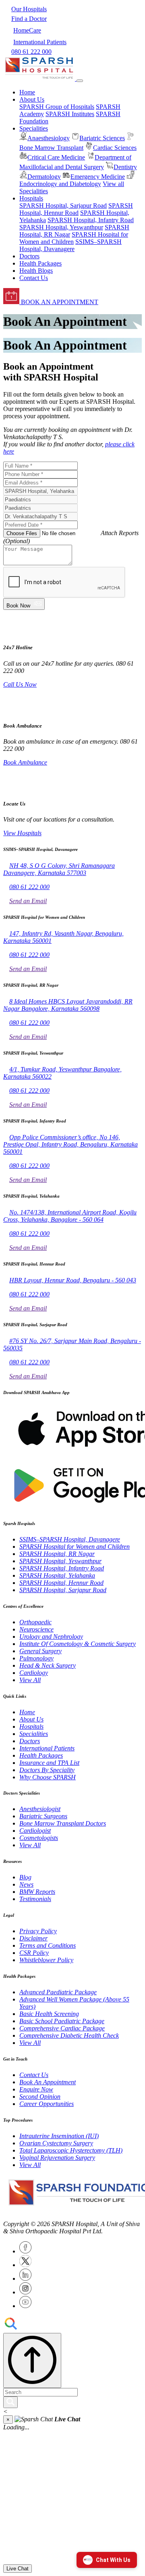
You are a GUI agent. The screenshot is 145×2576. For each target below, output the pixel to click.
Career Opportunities (47, 2104)
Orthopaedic (35, 1622)
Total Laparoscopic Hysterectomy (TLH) (71, 2150)
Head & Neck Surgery (48, 1665)
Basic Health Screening (49, 2014)
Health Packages (40, 263)
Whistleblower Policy (46, 1960)
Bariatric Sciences (102, 138)
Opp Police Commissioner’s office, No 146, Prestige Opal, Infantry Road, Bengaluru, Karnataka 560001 (70, 1144)
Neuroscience (36, 1629)
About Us (31, 1719)
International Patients (47, 1748)
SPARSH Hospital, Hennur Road (76, 209)
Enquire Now (36, 2089)
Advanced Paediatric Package (58, 1992)
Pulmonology (36, 1658)
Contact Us (34, 278)
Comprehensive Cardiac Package (62, 2028)
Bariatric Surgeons (43, 1816)
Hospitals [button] (31, 198)
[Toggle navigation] (80, 81)
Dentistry (125, 167)
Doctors (29, 256)
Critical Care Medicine (56, 157)
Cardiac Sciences (115, 148)
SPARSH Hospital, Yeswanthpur (61, 227)
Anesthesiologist (40, 1809)
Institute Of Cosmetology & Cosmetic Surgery (78, 1644)
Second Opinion (40, 2097)
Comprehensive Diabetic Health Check (69, 2035)
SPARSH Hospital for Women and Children (75, 1547)
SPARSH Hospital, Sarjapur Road (63, 205)
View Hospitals (22, 833)
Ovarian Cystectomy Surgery (56, 2143)
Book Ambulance (25, 762)
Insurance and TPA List (49, 1763)
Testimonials (35, 1899)
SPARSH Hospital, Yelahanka (57, 1575)
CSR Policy (34, 1953)
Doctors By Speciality (47, 1770)
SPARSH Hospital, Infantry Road (91, 220)
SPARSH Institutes (70, 114)
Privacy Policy (38, 1931)
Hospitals (31, 1727)
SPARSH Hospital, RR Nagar (57, 1554)
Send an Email (28, 901)
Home (27, 92)
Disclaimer (33, 1938)
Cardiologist (35, 1831)
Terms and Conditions (48, 1945)
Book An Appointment (48, 2082)
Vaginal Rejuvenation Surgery (57, 2158)
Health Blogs (36, 271)
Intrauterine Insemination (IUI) (59, 2136)
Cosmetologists (39, 1838)
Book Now (20, 606)
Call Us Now (20, 684)
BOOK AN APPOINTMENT (59, 302)
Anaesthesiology (49, 138)
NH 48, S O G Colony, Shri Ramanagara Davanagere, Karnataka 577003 (59, 869)
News (26, 1884)
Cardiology (34, 1673)
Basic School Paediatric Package (62, 2021)
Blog (25, 1877)
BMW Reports (37, 1892)
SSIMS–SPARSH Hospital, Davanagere (70, 245)
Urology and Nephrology (51, 1637)
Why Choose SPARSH (48, 1777)
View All (30, 1680)
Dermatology (44, 177)
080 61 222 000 (29, 887)
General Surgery (40, 1651)
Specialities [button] (34, 128)
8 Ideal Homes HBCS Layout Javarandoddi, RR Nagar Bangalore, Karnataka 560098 (68, 1005)
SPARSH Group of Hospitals (57, 107)
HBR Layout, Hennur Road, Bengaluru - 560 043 (73, 1280)
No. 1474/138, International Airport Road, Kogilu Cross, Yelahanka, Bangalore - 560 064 (70, 1216)
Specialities (34, 1734)
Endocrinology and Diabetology (60, 184)
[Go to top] (32, 2360)
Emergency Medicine (98, 177)
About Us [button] (32, 99)
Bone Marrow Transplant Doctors (63, 1823)
